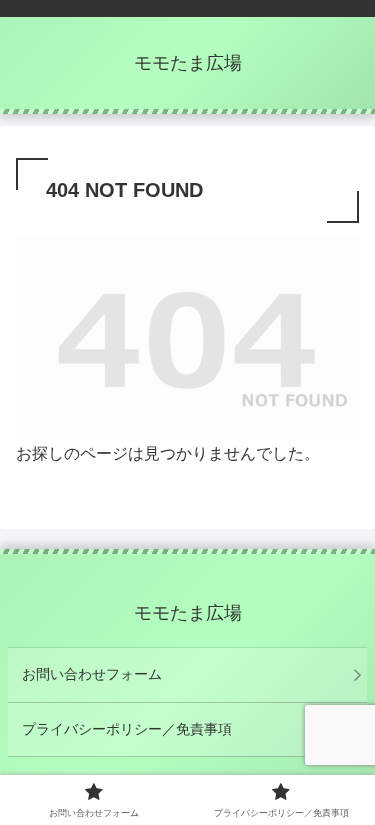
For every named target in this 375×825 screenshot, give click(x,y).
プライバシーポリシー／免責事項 (127, 729)
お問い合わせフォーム (92, 674)
